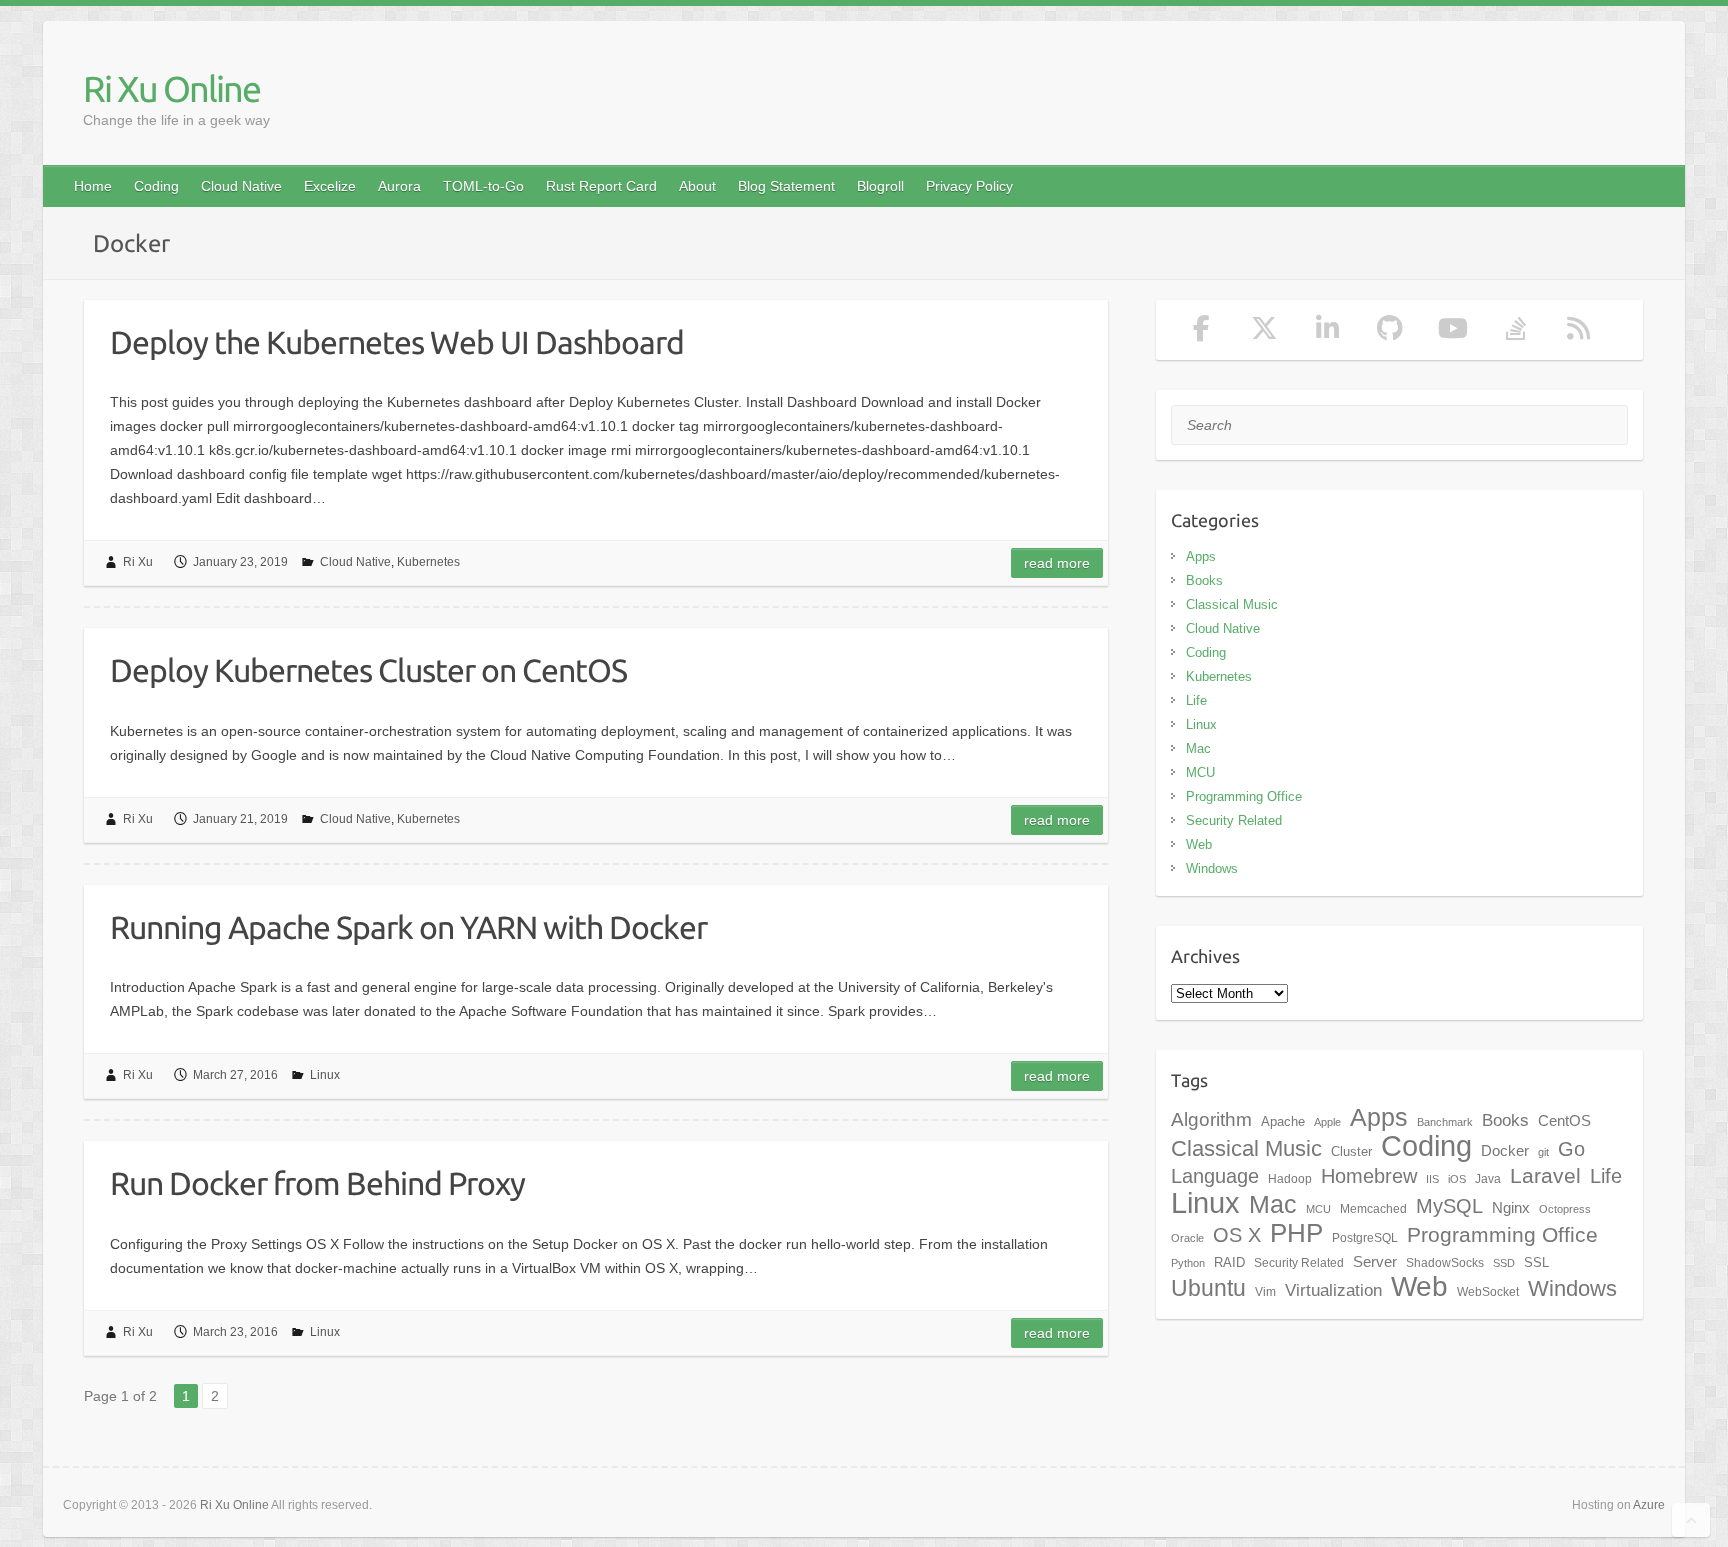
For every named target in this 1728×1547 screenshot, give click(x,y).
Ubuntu (1208, 1288)
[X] (1264, 333)
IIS (1432, 1179)
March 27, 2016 (235, 1075)
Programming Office (1244, 796)
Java (1488, 1179)
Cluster (1351, 1151)
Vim (1265, 1292)
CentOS (1564, 1120)
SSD (1504, 1263)
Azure (1649, 1505)
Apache (1283, 1121)
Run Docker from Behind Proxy (317, 1183)
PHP (1296, 1233)
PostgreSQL (1365, 1238)
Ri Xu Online (171, 88)
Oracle (1187, 1238)
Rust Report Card (601, 186)
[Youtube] (1453, 333)
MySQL (1449, 1206)
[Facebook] (1202, 333)
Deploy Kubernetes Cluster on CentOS (368, 670)
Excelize (330, 186)
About (697, 186)
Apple (1327, 1122)
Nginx (1511, 1208)
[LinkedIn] (1327, 333)
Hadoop (1290, 1179)
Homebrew (1369, 1176)
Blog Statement (786, 186)
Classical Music (1232, 604)
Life (1196, 700)
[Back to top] (1691, 1520)
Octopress (1565, 1209)
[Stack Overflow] (1515, 333)
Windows (1212, 868)
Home (93, 186)
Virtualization (1333, 1290)
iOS (1457, 1179)
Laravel (1545, 1176)
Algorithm (1211, 1119)
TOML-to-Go (483, 186)
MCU (1200, 772)
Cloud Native (241, 186)
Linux (325, 1075)
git (1543, 1152)
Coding (156, 186)
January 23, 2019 (240, 562)
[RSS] (1578, 333)
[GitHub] (1390, 333)
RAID (1229, 1262)
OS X (1237, 1235)
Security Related (1234, 820)
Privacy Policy (969, 186)
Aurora (399, 186)
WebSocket (1488, 1292)
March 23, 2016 (235, 1332)
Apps (1201, 556)
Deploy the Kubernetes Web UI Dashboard (397, 342)
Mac (1198, 748)
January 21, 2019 (240, 819)
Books (1204, 580)
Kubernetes (428, 562)
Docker (1505, 1151)
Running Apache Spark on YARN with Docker (408, 927)
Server (1375, 1262)
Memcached (1373, 1209)
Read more (1057, 563)
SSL (1536, 1262)
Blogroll (880, 186)
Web (1199, 844)
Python (1188, 1263)
